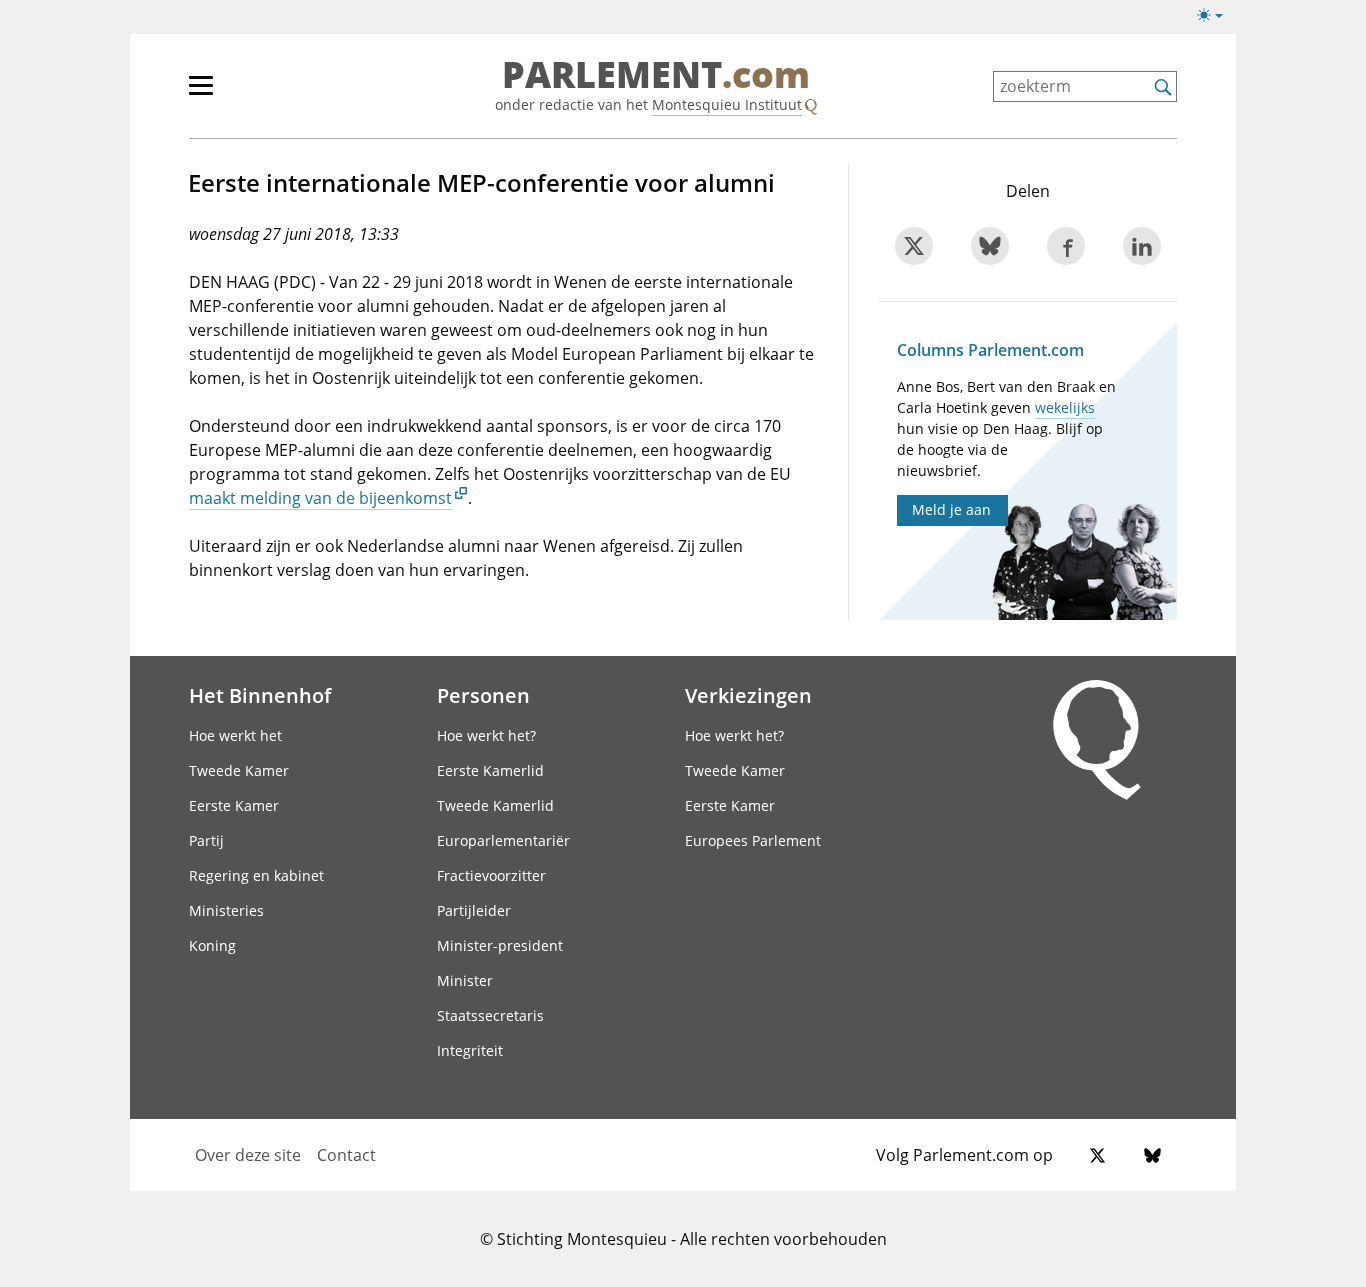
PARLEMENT (656, 76)
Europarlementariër (503, 840)
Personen (483, 695)
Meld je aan (951, 509)
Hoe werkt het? (486, 735)
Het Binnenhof (260, 695)
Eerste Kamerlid (490, 770)
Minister (465, 980)
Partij (206, 840)
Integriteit (470, 1050)
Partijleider (474, 910)
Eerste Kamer (234, 805)
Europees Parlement (753, 840)
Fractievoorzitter (491, 875)
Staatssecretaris (490, 1015)
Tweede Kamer (239, 770)
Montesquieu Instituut (727, 104)
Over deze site (248, 1155)
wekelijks (1065, 407)
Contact (346, 1155)
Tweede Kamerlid (495, 805)
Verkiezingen (748, 695)
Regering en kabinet (256, 875)
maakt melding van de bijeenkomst (320, 498)
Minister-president (500, 945)
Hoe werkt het (235, 735)
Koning (212, 945)
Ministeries (226, 910)
